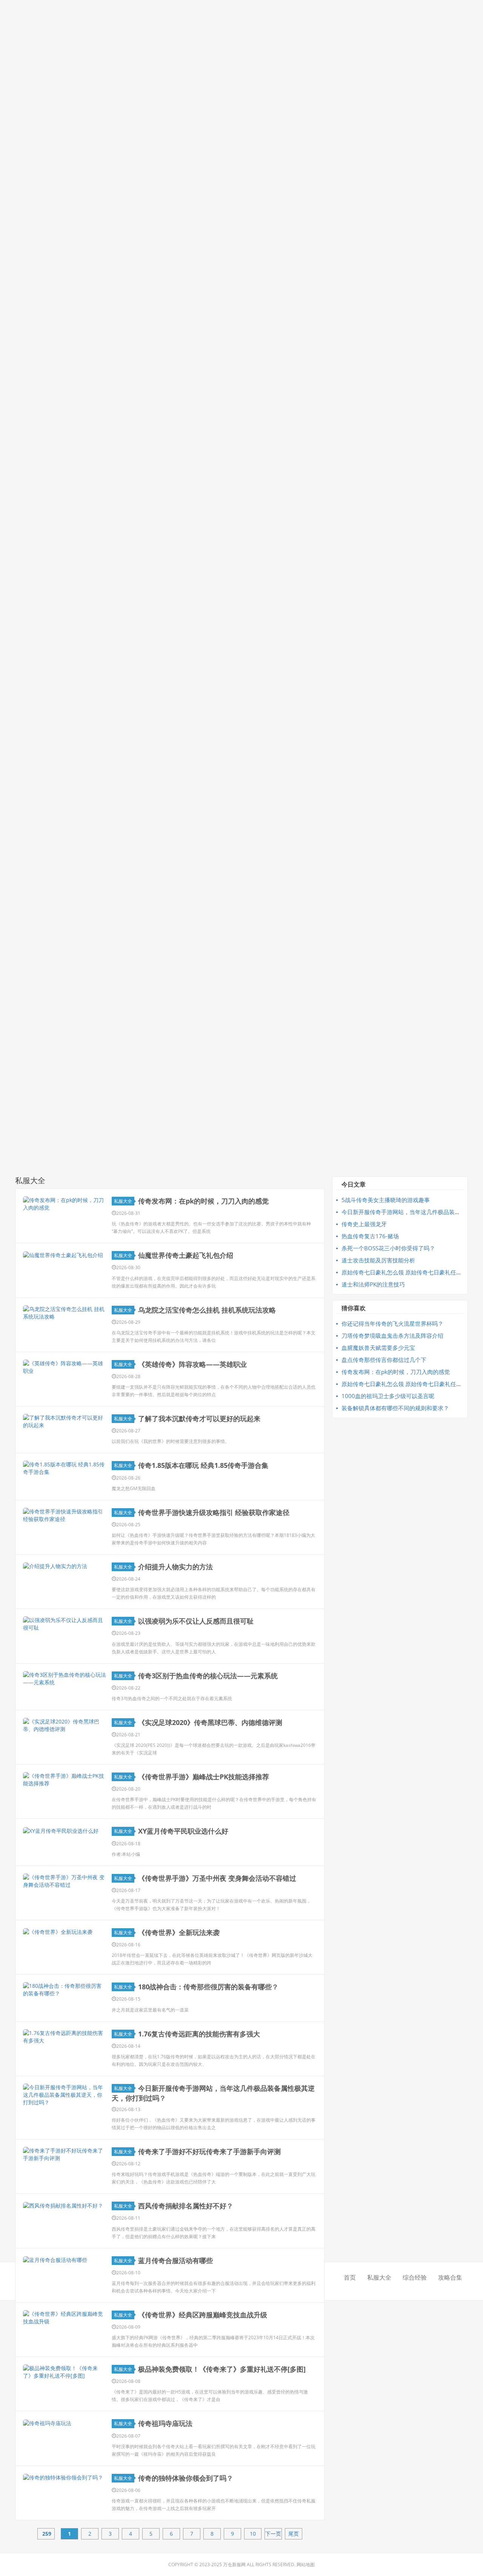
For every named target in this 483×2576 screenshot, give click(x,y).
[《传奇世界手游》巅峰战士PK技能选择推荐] (65, 1780)
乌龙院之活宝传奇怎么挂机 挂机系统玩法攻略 (207, 1310)
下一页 (273, 2534)
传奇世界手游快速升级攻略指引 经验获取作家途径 (214, 1512)
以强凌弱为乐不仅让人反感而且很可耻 (196, 1621)
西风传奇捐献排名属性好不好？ (186, 2206)
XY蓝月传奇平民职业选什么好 (183, 1831)
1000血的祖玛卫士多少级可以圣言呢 (388, 1396)
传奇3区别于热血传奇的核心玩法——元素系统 (208, 1676)
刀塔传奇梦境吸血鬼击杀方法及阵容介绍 (392, 1336)
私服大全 (123, 1201)
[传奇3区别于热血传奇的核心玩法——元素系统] (65, 1679)
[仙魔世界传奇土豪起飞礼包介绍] (65, 1255)
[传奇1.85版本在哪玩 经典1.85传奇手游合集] (65, 1468)
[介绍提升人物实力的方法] (65, 1566)
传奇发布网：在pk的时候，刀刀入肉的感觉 (203, 1201)
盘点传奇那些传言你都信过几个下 (384, 1360)
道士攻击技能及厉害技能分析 (378, 1260)
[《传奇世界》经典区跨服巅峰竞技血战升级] (65, 2318)
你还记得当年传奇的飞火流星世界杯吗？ (392, 1323)
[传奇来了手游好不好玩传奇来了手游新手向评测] (65, 2154)
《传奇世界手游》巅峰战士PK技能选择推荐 (204, 1777)
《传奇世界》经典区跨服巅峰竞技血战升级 (203, 2315)
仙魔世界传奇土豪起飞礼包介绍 (186, 1255)
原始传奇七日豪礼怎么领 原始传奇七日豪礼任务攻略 (407, 1272)
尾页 (294, 2534)
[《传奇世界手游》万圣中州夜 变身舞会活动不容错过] (65, 1881)
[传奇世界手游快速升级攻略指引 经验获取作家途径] (65, 1515)
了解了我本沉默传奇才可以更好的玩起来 (199, 1418)
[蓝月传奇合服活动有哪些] (65, 2260)
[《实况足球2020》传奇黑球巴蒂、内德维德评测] (65, 1725)
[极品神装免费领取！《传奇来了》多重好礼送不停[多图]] (65, 2372)
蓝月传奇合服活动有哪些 (175, 2260)
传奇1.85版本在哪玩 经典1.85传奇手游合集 (203, 1465)
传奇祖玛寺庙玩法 (165, 2423)
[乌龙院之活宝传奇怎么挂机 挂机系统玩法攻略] (65, 1313)
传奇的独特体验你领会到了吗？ (186, 2478)
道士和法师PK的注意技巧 (373, 1284)
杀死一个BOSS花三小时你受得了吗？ (388, 1248)
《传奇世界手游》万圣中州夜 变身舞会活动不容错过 (217, 1878)
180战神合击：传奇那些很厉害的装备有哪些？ (208, 1987)
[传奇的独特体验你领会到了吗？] (65, 2477)
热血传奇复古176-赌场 (370, 1236)
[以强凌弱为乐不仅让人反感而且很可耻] (65, 1624)
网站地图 (306, 2564)
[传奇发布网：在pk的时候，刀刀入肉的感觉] (65, 1204)
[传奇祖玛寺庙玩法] (65, 2423)
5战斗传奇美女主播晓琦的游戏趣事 (386, 1200)
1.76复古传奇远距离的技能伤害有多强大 (199, 2034)
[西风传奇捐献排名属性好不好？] (65, 2205)
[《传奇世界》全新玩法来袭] (65, 1932)
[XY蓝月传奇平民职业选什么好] (65, 1830)
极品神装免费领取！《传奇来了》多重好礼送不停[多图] (222, 2369)
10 (253, 2534)
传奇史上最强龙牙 (364, 1224)
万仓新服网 (234, 2564)
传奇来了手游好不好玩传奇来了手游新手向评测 (209, 2151)
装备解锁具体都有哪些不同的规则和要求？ (395, 1408)
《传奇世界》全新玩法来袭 (179, 1932)
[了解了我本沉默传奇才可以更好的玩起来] (65, 1421)
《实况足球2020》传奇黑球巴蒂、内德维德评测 (210, 1722)
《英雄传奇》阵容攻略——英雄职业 (192, 1364)
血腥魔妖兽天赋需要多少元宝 (378, 1348)
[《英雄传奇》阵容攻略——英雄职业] (65, 1367)
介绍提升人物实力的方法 (175, 1567)
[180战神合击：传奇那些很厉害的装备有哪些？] (65, 1990)
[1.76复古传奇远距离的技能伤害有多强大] (65, 2037)
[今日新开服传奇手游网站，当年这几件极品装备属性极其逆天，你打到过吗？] (65, 2095)
